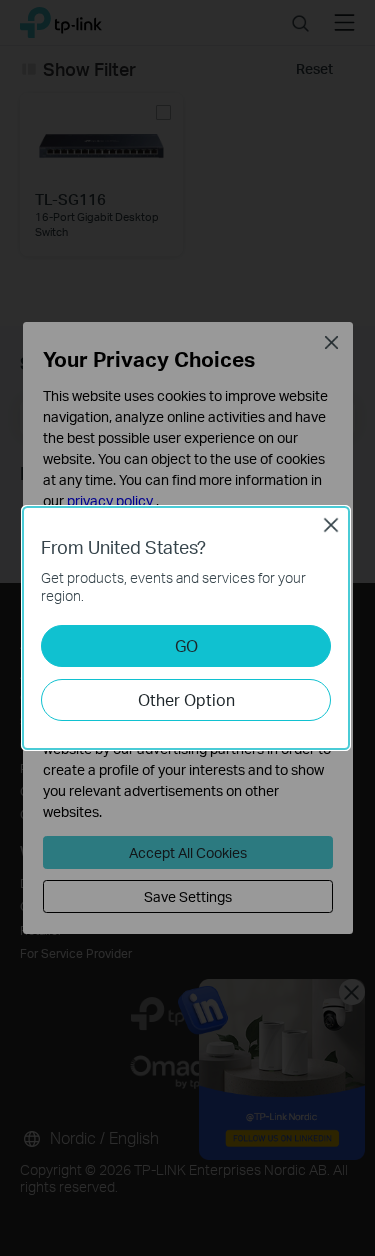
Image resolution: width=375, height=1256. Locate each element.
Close (331, 525)
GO (186, 645)
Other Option (186, 699)
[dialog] (187, 628)
